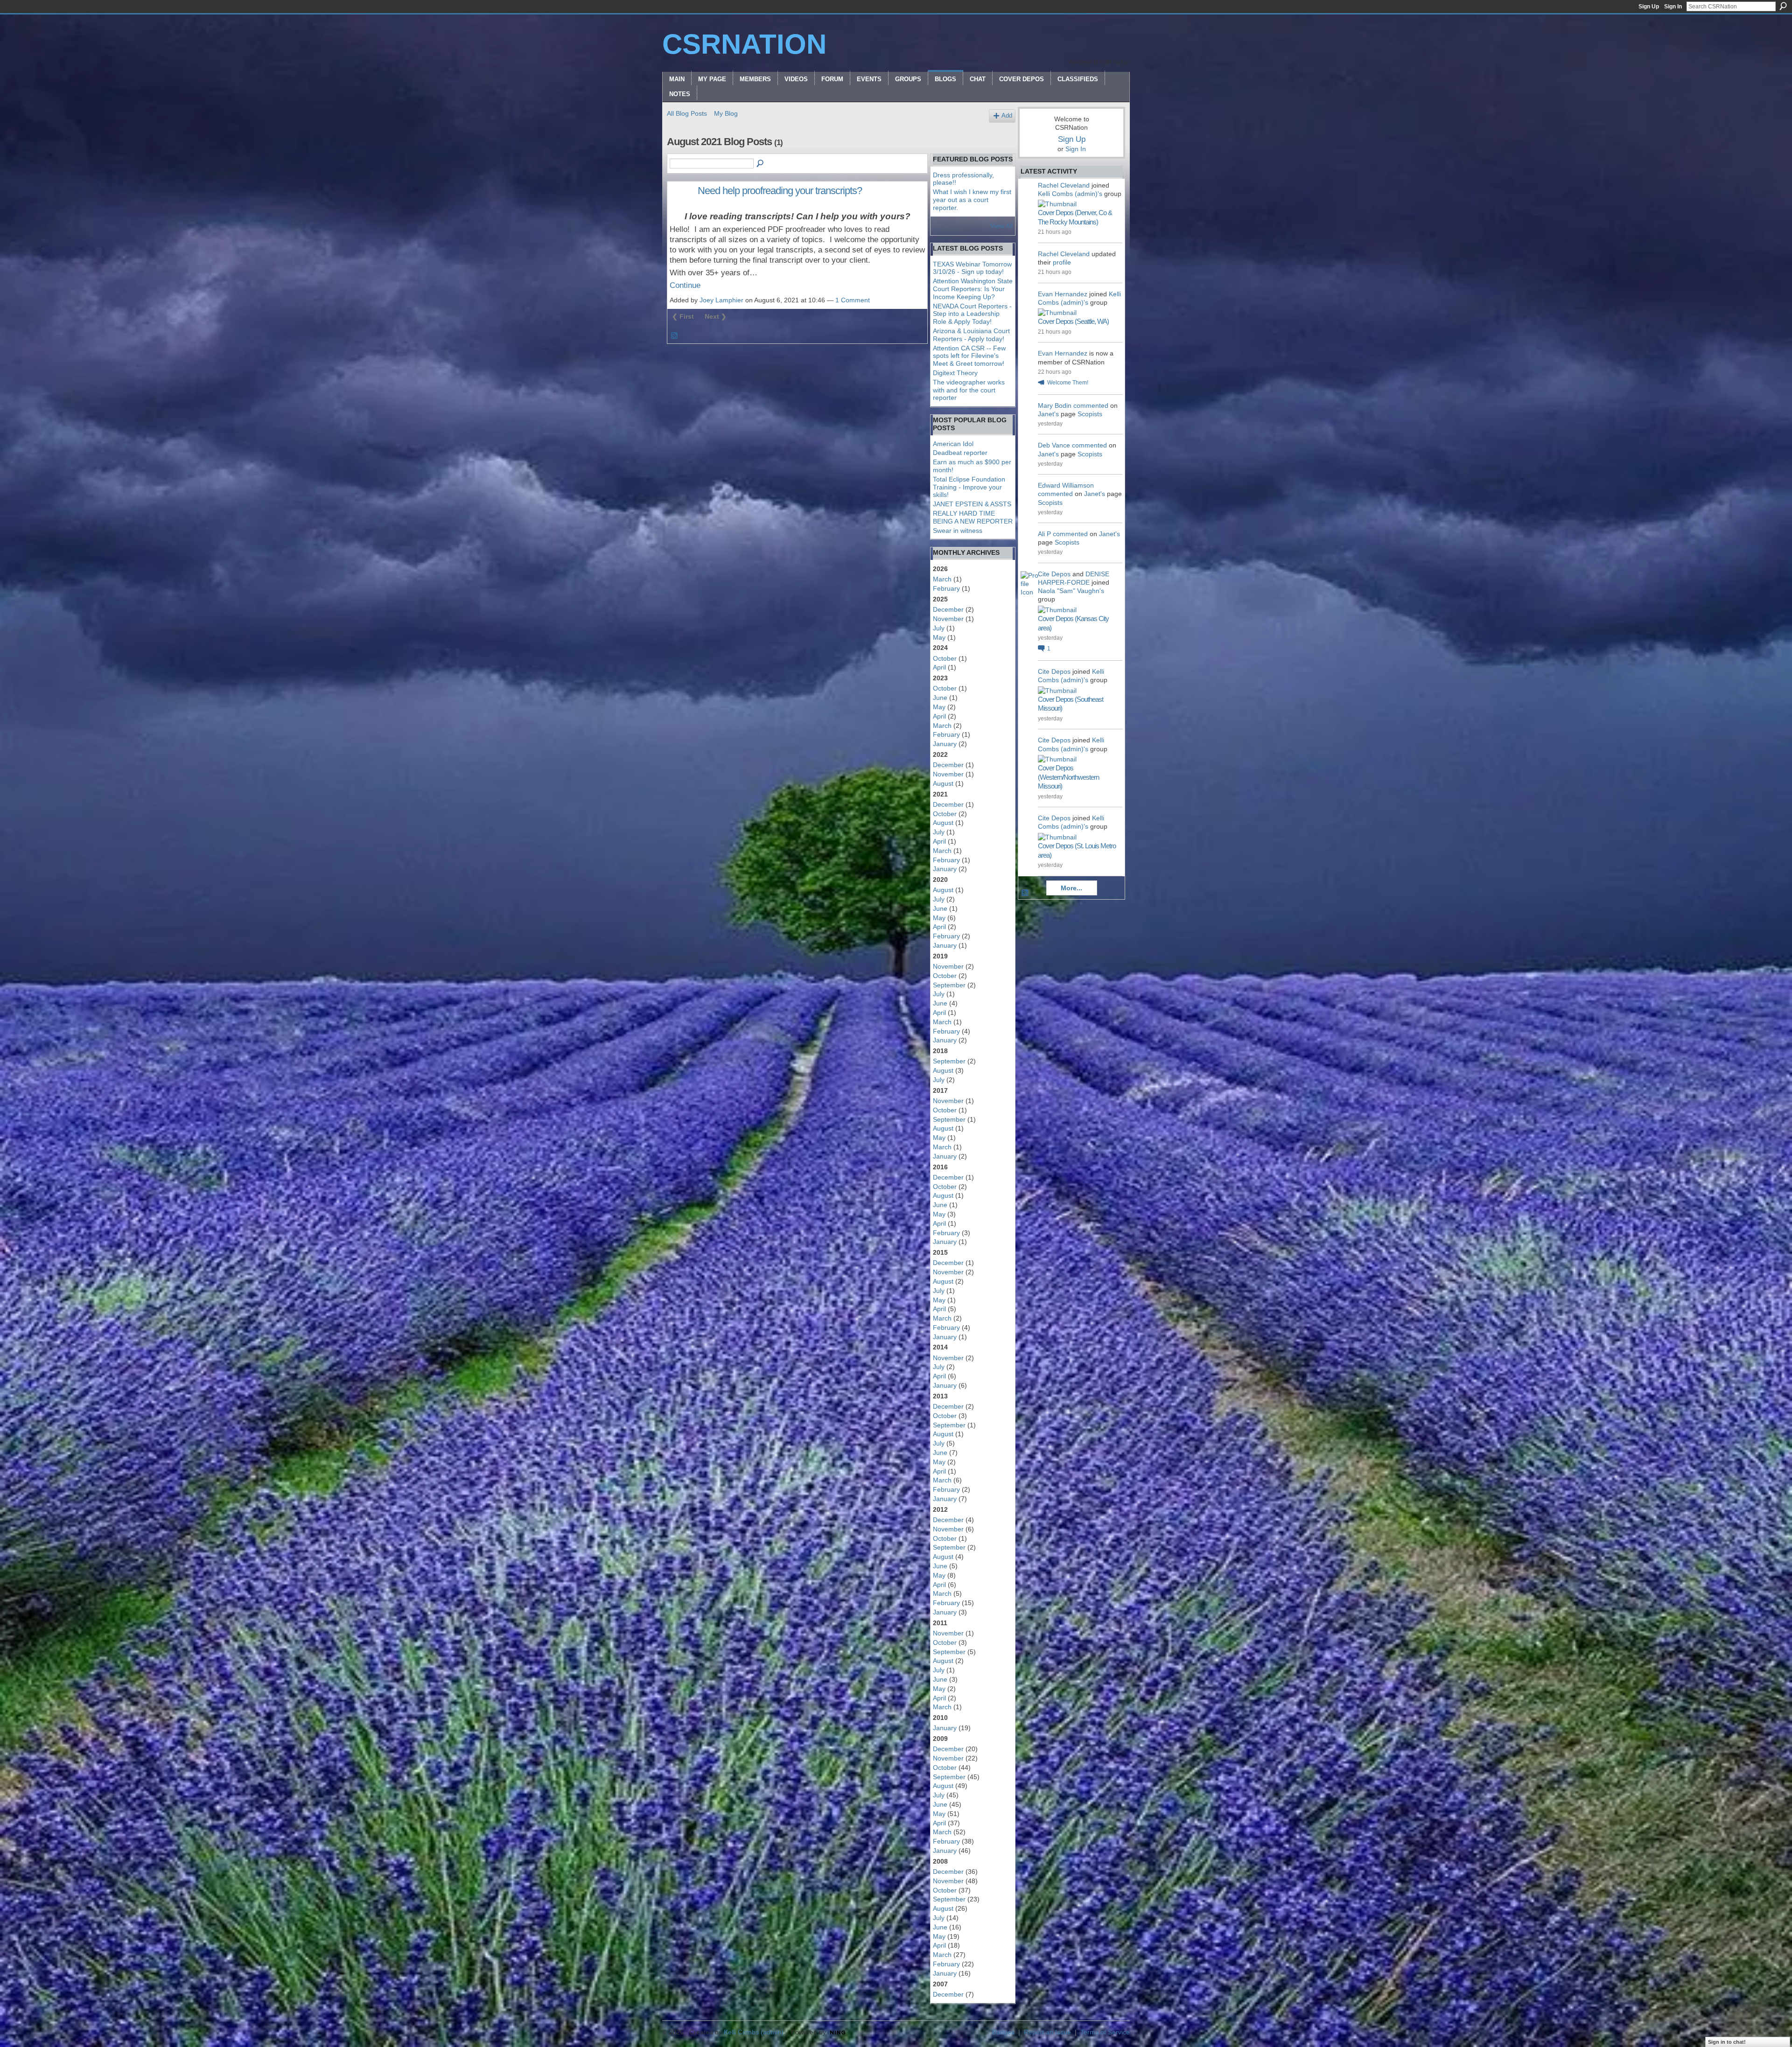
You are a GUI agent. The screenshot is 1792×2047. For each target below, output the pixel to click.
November (948, 619)
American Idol (953, 444)
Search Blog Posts (761, 164)
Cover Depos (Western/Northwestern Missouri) (1068, 777)
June (940, 698)
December (948, 609)
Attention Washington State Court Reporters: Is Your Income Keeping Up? (973, 289)
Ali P (1044, 534)
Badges (1003, 2032)
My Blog (726, 113)
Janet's (1048, 414)
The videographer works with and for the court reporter (969, 390)
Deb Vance (1054, 445)
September (949, 985)
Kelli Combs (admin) (754, 2032)
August (943, 783)
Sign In (1673, 7)
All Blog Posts (687, 113)
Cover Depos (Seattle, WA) (1073, 321)
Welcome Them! (1068, 383)
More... (1071, 888)
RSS (675, 336)
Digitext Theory (955, 373)
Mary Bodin (1055, 405)
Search (1783, 6)
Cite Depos (1054, 574)
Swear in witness (958, 531)
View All (1001, 226)
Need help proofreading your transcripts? (780, 191)
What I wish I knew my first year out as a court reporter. (972, 200)
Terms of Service (1105, 2032)
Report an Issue (1047, 2032)
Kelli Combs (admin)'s (1070, 194)
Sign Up (1649, 7)
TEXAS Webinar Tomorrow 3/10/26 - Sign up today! (972, 268)
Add (1007, 116)
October (945, 658)
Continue (685, 285)
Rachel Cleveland (1064, 185)
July (939, 628)
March (942, 579)
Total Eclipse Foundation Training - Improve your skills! (969, 487)
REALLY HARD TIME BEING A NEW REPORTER (973, 517)
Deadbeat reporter (960, 453)
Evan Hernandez (1063, 294)
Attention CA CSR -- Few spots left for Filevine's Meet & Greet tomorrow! (969, 356)
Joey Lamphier (721, 300)
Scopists (1090, 414)
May (939, 637)
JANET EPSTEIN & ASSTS (972, 504)
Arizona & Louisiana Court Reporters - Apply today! (971, 335)
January (945, 744)
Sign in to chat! (1727, 2042)
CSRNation (744, 44)
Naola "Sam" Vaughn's (1071, 591)
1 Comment (853, 300)
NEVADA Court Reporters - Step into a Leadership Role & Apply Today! (972, 314)
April (939, 667)
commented (1091, 405)
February (946, 588)
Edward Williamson (1066, 485)
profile (1062, 262)
